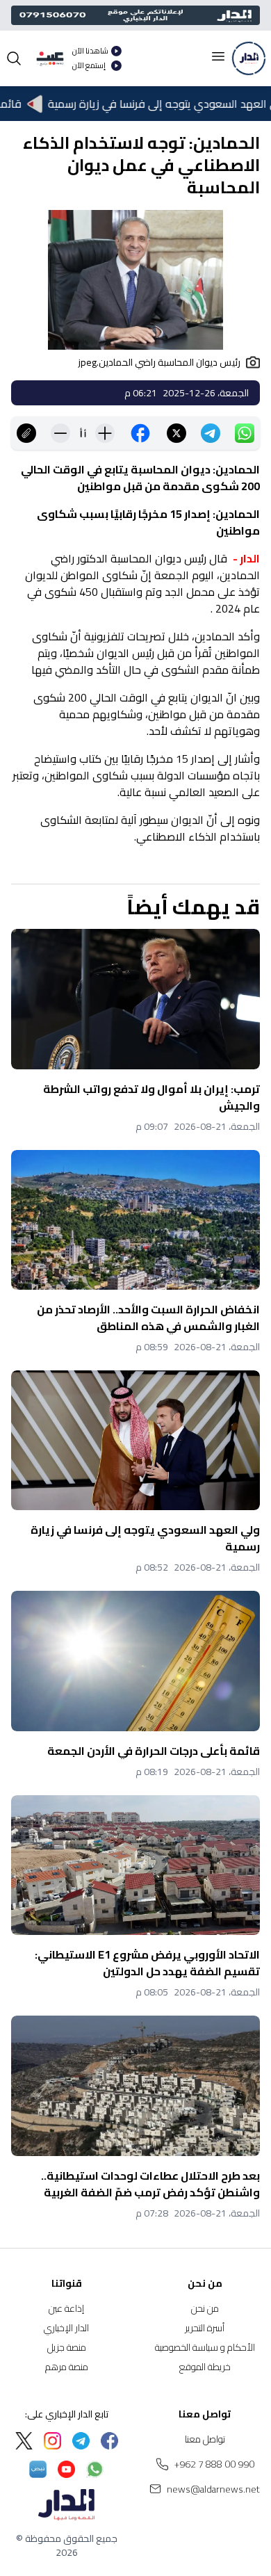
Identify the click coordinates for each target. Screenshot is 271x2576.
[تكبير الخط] (105, 433)
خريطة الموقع (205, 2367)
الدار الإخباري (66, 2328)
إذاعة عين (66, 2308)
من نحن (205, 2308)
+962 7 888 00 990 (214, 2464)
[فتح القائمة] (218, 56)
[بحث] (14, 58)
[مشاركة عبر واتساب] (245, 433)
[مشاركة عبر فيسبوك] (140, 433)
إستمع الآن (89, 66)
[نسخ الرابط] (26, 433)
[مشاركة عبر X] (176, 433)
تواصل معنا (205, 2439)
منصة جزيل (67, 2347)
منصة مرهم (67, 2367)
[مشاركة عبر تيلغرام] (211, 433)
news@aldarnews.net (213, 2489)
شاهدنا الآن (90, 51)
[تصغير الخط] (60, 433)
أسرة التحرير (205, 2328)
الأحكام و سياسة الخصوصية (205, 2347)
